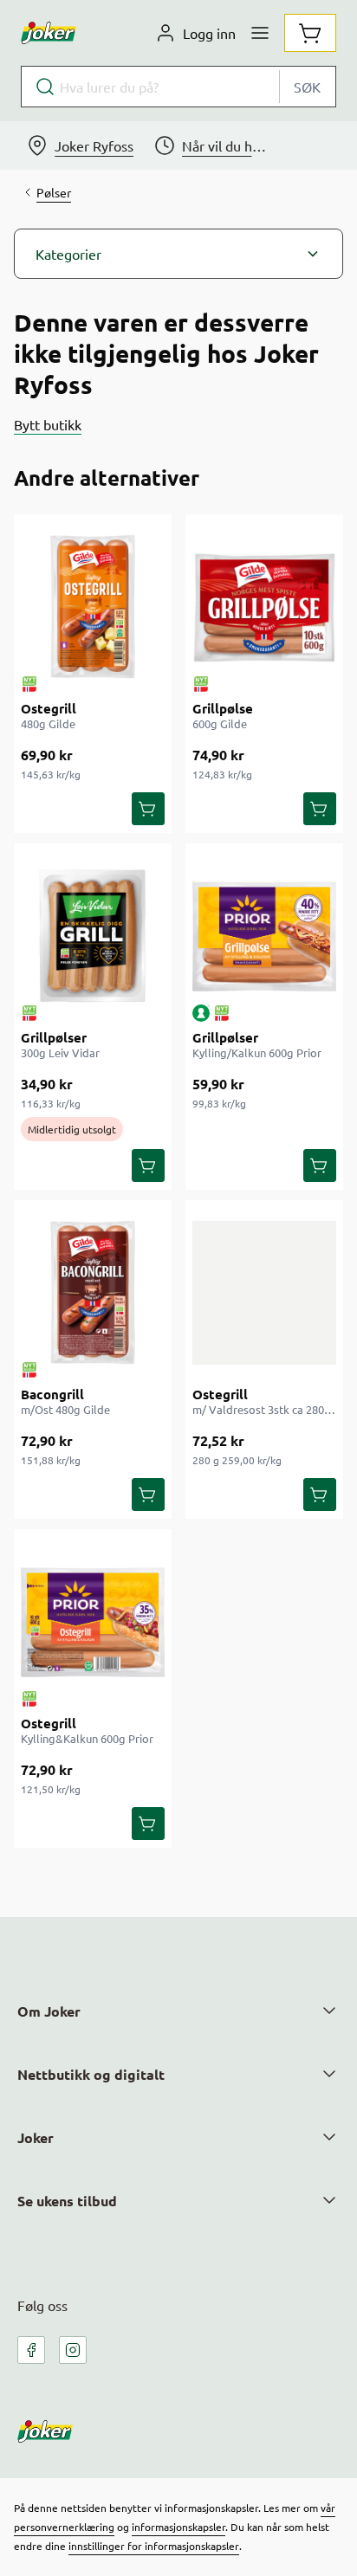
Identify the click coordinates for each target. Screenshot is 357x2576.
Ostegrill (49, 708)
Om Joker (49, 2011)
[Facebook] (31, 2350)
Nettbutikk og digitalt (91, 2074)
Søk (307, 87)
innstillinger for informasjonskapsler (154, 2546)
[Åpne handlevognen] (310, 33)
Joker (36, 2137)
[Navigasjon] (260, 33)
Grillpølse (223, 708)
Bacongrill (52, 1394)
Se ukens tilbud (67, 2201)
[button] (178, 254)
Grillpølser (54, 1037)
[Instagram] (73, 2350)
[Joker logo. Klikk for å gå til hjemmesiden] (49, 33)
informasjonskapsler (178, 2527)
